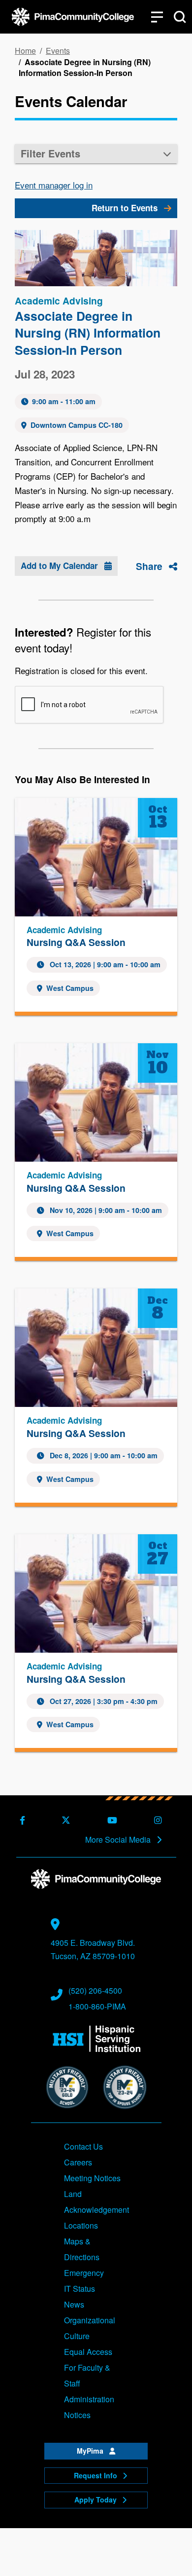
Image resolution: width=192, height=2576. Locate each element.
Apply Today (96, 2500)
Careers (78, 2162)
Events (58, 51)
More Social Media (119, 1840)
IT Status (80, 2289)
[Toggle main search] (180, 17)
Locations (81, 2225)
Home (25, 51)
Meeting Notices (92, 2178)
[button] (96, 154)
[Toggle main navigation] (157, 17)
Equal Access (88, 2352)
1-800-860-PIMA (97, 2006)
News (74, 2304)
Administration (89, 2399)
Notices (77, 2415)
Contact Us (83, 2146)
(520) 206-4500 (95, 1990)
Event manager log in (54, 185)
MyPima (91, 2451)
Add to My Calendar (61, 566)
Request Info (96, 2475)
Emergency (84, 2273)
